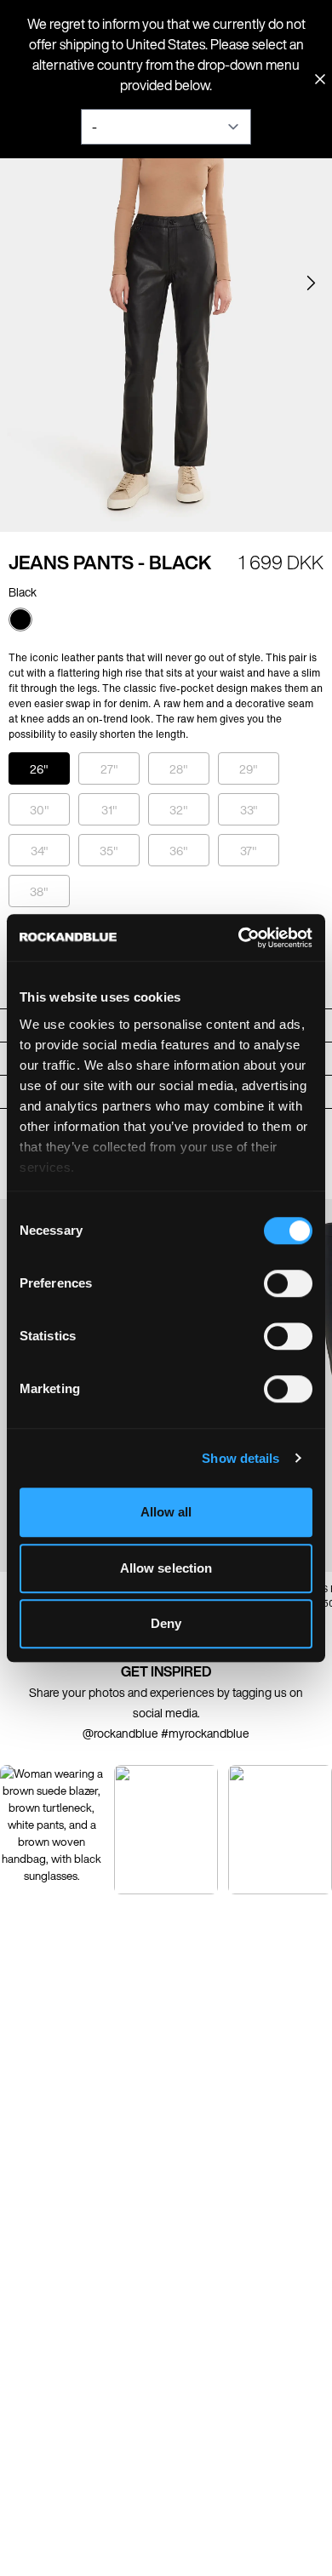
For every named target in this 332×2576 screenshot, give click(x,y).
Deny (166, 1623)
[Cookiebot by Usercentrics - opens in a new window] (239, 938)
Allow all (166, 1512)
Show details (240, 1458)
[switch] (288, 1283)
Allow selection (166, 1568)
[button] (311, 283)
